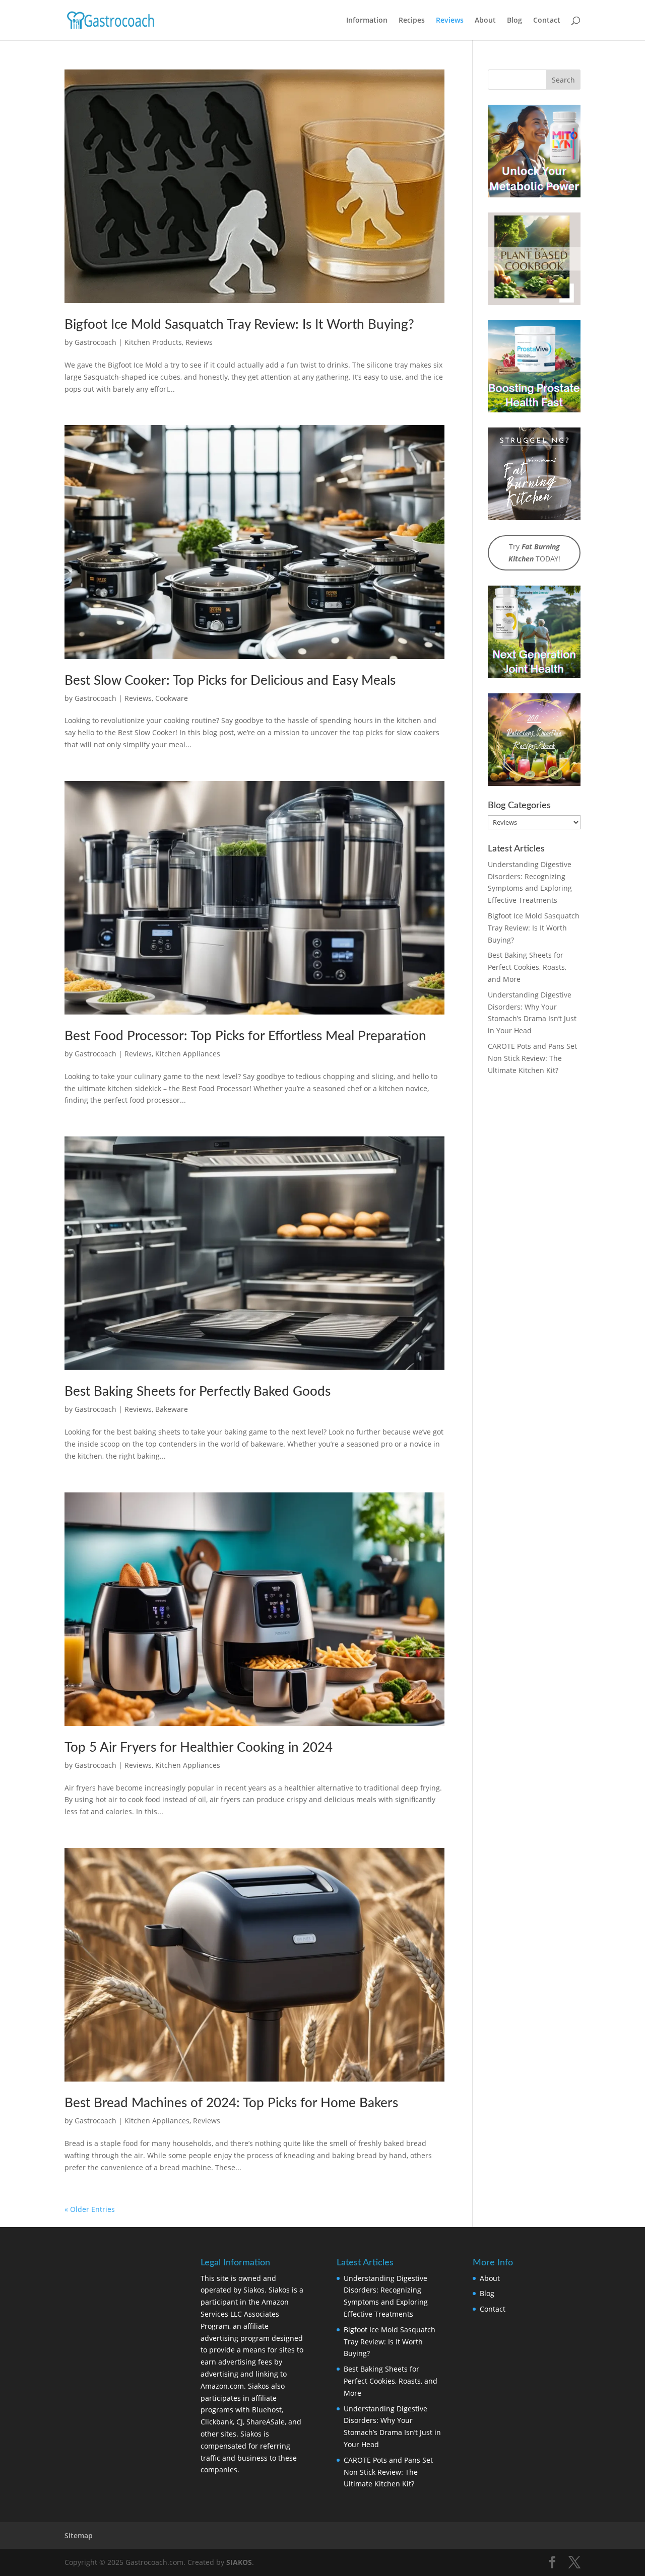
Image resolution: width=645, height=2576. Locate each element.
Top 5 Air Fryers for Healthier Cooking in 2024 (199, 1748)
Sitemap (79, 2535)
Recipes (412, 21)
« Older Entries (90, 2209)
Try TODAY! (534, 553)
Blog (514, 21)
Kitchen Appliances (188, 1054)
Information (367, 21)
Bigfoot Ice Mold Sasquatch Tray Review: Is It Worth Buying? (239, 325)
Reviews (450, 21)
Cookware (172, 698)
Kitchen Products (153, 342)
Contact (547, 21)
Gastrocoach (95, 342)
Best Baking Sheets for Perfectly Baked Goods (198, 1392)
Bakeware (172, 1409)
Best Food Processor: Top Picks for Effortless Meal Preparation (245, 1036)
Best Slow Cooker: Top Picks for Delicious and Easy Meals (230, 681)
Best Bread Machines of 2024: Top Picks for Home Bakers (231, 2103)
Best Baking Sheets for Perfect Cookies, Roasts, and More (527, 967)
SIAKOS (239, 2562)
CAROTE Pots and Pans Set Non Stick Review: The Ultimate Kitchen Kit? (532, 1058)
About (485, 21)
